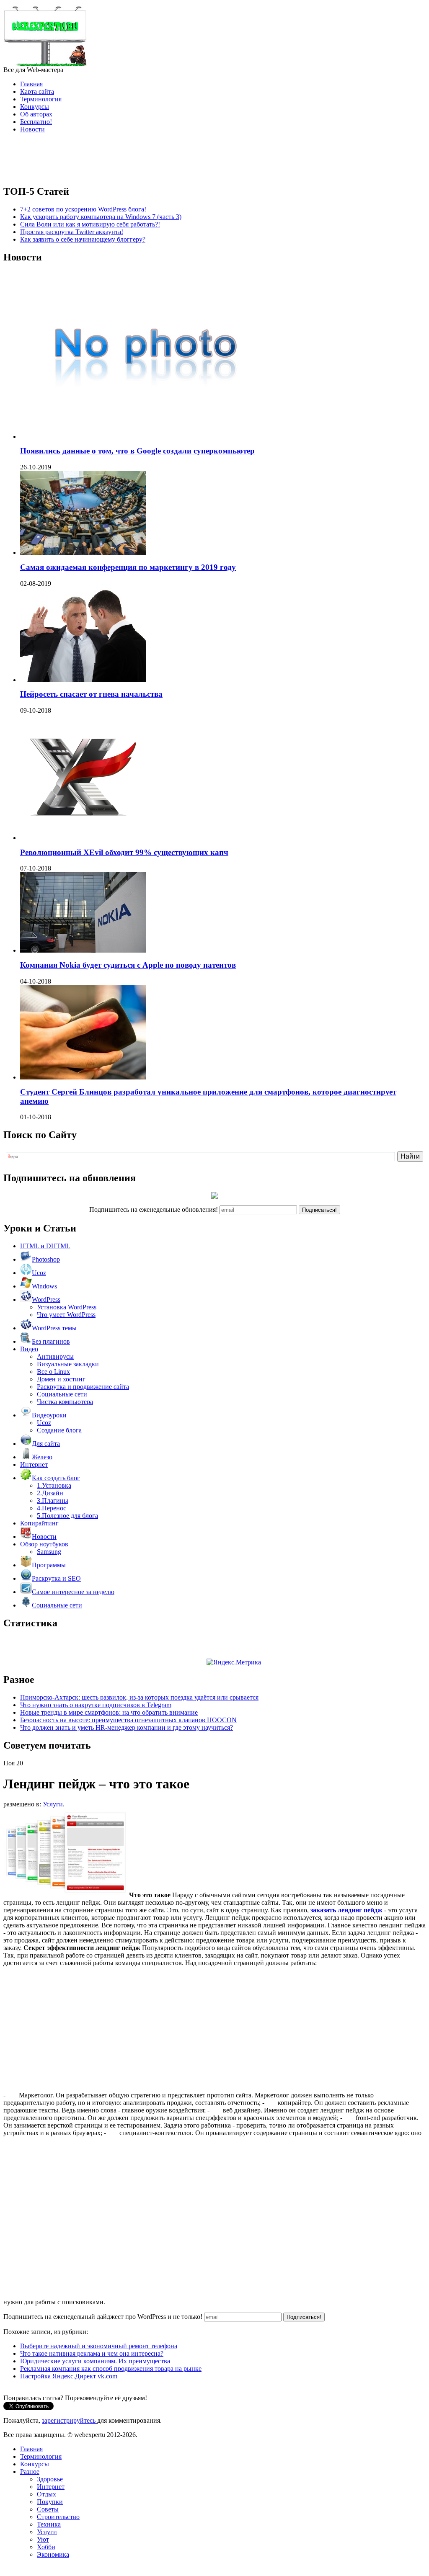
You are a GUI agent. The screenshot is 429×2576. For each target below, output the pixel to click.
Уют (43, 2539)
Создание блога (59, 1430)
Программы (49, 1565)
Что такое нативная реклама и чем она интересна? (92, 2353)
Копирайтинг (39, 1523)
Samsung (49, 1552)
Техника (49, 2524)
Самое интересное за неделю (73, 1592)
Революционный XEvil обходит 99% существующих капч (124, 852)
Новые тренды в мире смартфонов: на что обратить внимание (109, 1712)
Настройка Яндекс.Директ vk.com (69, 2376)
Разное (30, 2472)
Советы (48, 2509)
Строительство (58, 2517)
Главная (31, 84)
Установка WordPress (67, 1307)
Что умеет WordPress (66, 1315)
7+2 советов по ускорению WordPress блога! (83, 209)
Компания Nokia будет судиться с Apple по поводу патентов (128, 965)
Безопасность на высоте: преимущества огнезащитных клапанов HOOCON (128, 1720)
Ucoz (39, 1273)
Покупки (50, 2502)
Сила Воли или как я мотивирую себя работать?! (90, 224)
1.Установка (54, 1485)
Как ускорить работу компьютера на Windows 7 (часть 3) (101, 217)
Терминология (41, 99)
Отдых (47, 2494)
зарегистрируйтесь (70, 2420)
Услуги (53, 1804)
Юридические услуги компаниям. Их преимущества (95, 2361)
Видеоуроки (49, 1415)
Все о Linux (53, 1372)
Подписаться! (319, 1210)
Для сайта (46, 1444)
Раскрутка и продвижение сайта (83, 1387)
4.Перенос (52, 1508)
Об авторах (36, 114)
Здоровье (50, 2479)
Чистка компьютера (65, 1402)
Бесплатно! (36, 122)
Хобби (46, 2547)
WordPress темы (54, 1328)
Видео (29, 1349)
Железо (42, 1457)
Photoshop (46, 1259)
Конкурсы (35, 107)
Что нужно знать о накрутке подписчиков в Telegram (96, 1705)
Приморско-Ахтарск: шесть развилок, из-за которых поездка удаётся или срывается (139, 1697)
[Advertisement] (214, 159)
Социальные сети (62, 1394)
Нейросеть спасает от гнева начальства (91, 694)
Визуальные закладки (68, 1364)
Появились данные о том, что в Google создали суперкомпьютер (137, 451)
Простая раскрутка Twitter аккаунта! (72, 232)
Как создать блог (56, 1478)
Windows (44, 1286)
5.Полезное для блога (67, 1516)
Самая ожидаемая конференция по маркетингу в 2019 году (128, 567)
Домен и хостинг (61, 1379)
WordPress (46, 1300)
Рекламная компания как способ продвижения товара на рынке (111, 2369)
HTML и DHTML (45, 1246)
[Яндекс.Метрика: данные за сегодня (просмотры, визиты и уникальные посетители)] (234, 1662)
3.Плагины (53, 1501)
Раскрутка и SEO (56, 1578)
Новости (32, 129)
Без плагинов (51, 1341)
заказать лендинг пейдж (346, 1910)
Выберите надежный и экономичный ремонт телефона (99, 2346)
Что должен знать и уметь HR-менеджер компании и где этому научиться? (127, 1727)
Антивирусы (55, 1356)
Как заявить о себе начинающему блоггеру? (83, 239)
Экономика (53, 2554)
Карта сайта (37, 91)
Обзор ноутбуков (44, 1544)
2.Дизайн (50, 1493)
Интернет (34, 1464)
